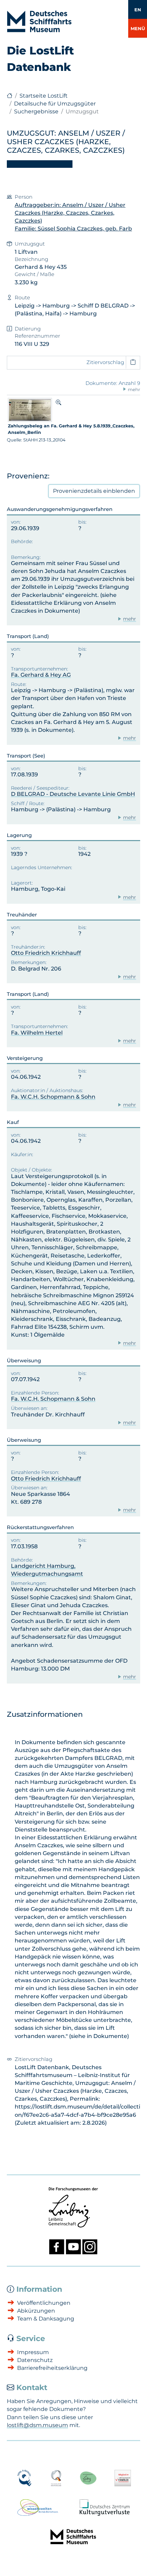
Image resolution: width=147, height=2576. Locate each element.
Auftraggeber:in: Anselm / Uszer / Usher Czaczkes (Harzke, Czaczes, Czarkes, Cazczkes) (70, 213)
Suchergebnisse (36, 111)
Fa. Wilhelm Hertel (37, 1033)
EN (138, 10)
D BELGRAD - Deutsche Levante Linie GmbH (73, 794)
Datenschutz (35, 2360)
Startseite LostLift (44, 96)
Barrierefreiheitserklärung (52, 2368)
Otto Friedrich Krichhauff (46, 953)
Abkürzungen (36, 2311)
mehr (130, 619)
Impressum (33, 2352)
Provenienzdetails (94, 491)
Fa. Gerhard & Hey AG (41, 675)
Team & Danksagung (46, 2319)
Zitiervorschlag (105, 362)
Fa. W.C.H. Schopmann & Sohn (53, 1097)
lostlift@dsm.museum (37, 2425)
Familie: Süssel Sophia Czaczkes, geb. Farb (73, 229)
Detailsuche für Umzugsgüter (55, 104)
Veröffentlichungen (44, 2303)
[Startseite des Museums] (10, 96)
